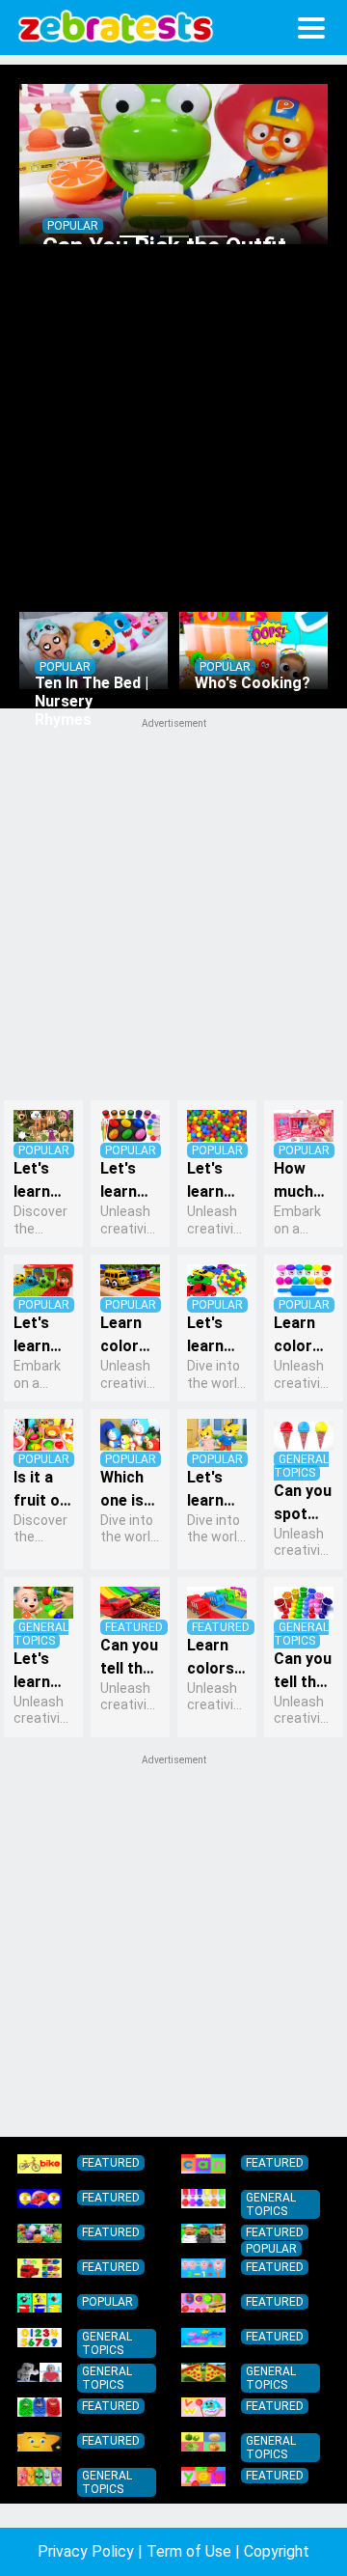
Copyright (277, 2551)
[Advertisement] (173, 1944)
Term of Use (189, 2551)
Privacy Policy (86, 2551)
